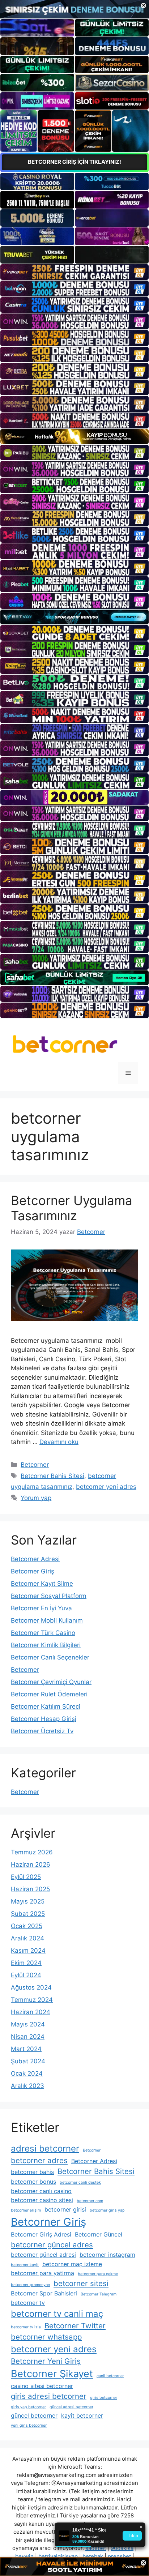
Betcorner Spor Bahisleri (44, 2293)
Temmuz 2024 (32, 2000)
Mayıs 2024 (28, 2024)
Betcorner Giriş (33, 1571)
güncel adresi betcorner (71, 2407)
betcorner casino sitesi (42, 2200)
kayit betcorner (82, 2415)
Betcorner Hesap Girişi (44, 1719)
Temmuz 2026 (32, 1852)
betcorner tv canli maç (57, 2314)
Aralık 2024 (27, 1938)
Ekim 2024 (26, 1963)
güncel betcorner (34, 2415)
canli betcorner (110, 2376)
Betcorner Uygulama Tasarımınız (72, 1208)
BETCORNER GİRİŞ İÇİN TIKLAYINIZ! (74, 162)
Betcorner (35, 1465)
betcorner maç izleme (72, 2264)
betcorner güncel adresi (43, 2255)
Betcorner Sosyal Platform (49, 1596)
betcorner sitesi (81, 2283)
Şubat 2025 (28, 1914)
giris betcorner (104, 2398)
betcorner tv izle (26, 2327)
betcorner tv (28, 2303)
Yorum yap (36, 1498)
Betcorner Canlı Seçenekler (50, 1657)
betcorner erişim (26, 2210)
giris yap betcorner (28, 2407)
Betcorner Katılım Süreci (46, 1706)
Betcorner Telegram (99, 2294)
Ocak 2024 (27, 2073)
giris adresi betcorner (49, 2396)
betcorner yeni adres (106, 1487)
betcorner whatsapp (46, 2337)
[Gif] (74, 437)
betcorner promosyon (30, 2285)
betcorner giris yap (107, 2210)
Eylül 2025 (26, 1877)
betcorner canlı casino (41, 2191)
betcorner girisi (65, 2209)
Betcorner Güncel (99, 2234)
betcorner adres (39, 2160)
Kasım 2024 (28, 1951)
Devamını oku (59, 1442)
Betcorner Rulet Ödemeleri (49, 1694)
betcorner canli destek (80, 2182)
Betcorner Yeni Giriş (46, 2361)
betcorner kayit (25, 2265)
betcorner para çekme (98, 2274)
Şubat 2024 (28, 2061)
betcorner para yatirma (42, 2273)
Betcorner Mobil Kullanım (47, 1620)
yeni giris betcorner (29, 2425)
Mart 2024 (26, 2049)
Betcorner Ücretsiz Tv (42, 1731)
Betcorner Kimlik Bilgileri (46, 1645)
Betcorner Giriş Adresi (41, 2234)
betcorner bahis (32, 2172)
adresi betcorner (45, 2148)
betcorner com (90, 2201)
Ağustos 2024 (31, 1987)
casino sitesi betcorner (42, 2386)
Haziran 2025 (30, 1889)
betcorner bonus (33, 2182)
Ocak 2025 (27, 1926)
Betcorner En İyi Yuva (41, 1608)
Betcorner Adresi (35, 1559)
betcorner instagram (107, 2255)
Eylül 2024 (26, 1975)
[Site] (74, 272)
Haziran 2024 (31, 2012)
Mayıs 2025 (28, 1901)
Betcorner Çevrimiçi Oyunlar (51, 1682)
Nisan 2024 (28, 2037)
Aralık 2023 (27, 2086)
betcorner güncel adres (52, 2245)
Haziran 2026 (31, 1864)
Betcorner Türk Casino (43, 1633)
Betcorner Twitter (75, 2326)
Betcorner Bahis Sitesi (52, 1476)
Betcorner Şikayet (52, 2374)
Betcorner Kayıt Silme (42, 1584)
